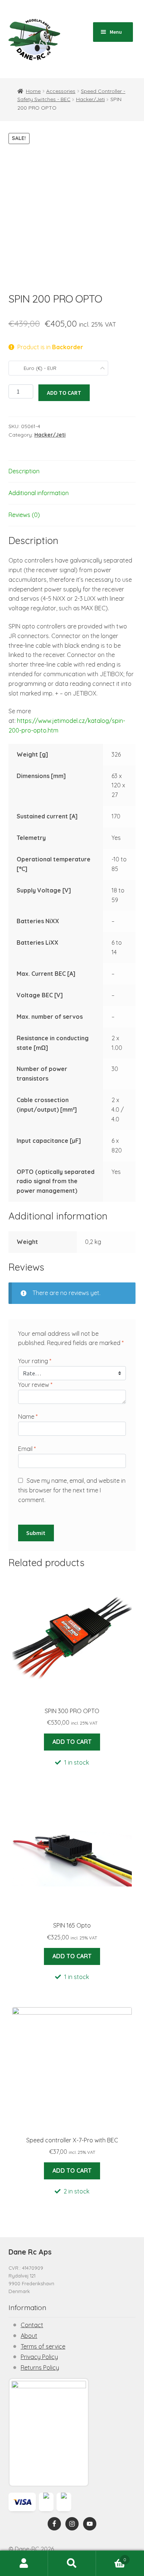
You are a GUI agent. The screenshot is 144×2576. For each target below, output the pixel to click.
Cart (111, 2557)
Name (28, 1417)
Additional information (39, 493)
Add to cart (64, 393)
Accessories (61, 91)
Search (72, 2563)
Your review (35, 1385)
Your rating (35, 1361)
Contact (32, 2325)
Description (24, 471)
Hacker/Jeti (90, 99)
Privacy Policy (39, 2357)
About (29, 2336)
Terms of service (43, 2346)
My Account (24, 2563)
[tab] (72, 472)
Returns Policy (40, 2368)
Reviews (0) (24, 515)
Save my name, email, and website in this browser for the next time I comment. (72, 1490)
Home (33, 91)
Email (27, 1449)
